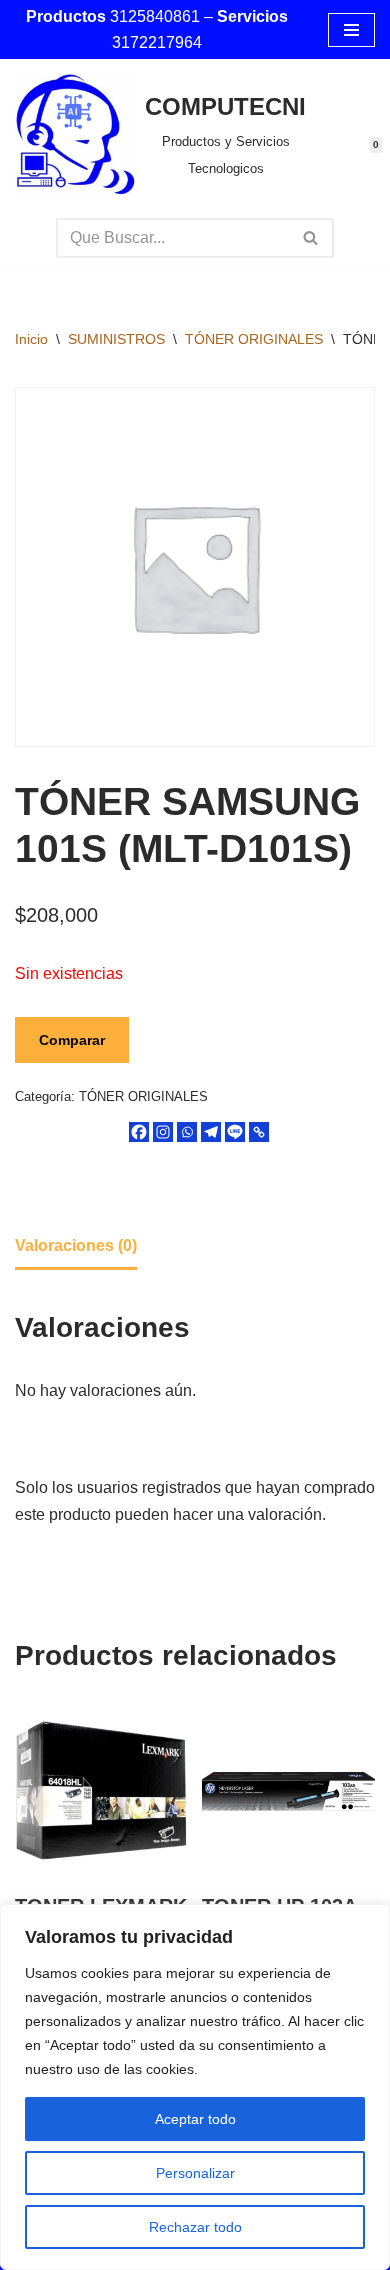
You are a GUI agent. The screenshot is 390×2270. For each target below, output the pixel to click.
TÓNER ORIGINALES (254, 339)
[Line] (235, 1132)
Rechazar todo (195, 2227)
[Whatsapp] (187, 1132)
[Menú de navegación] (351, 30)
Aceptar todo (195, 2119)
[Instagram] (163, 1132)
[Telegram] (211, 1132)
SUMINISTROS (116, 339)
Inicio (31, 339)
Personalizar (195, 2173)
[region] (195, 2087)
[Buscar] (311, 238)
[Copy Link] (259, 1132)
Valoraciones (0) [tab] (76, 1245)
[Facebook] (139, 1132)
